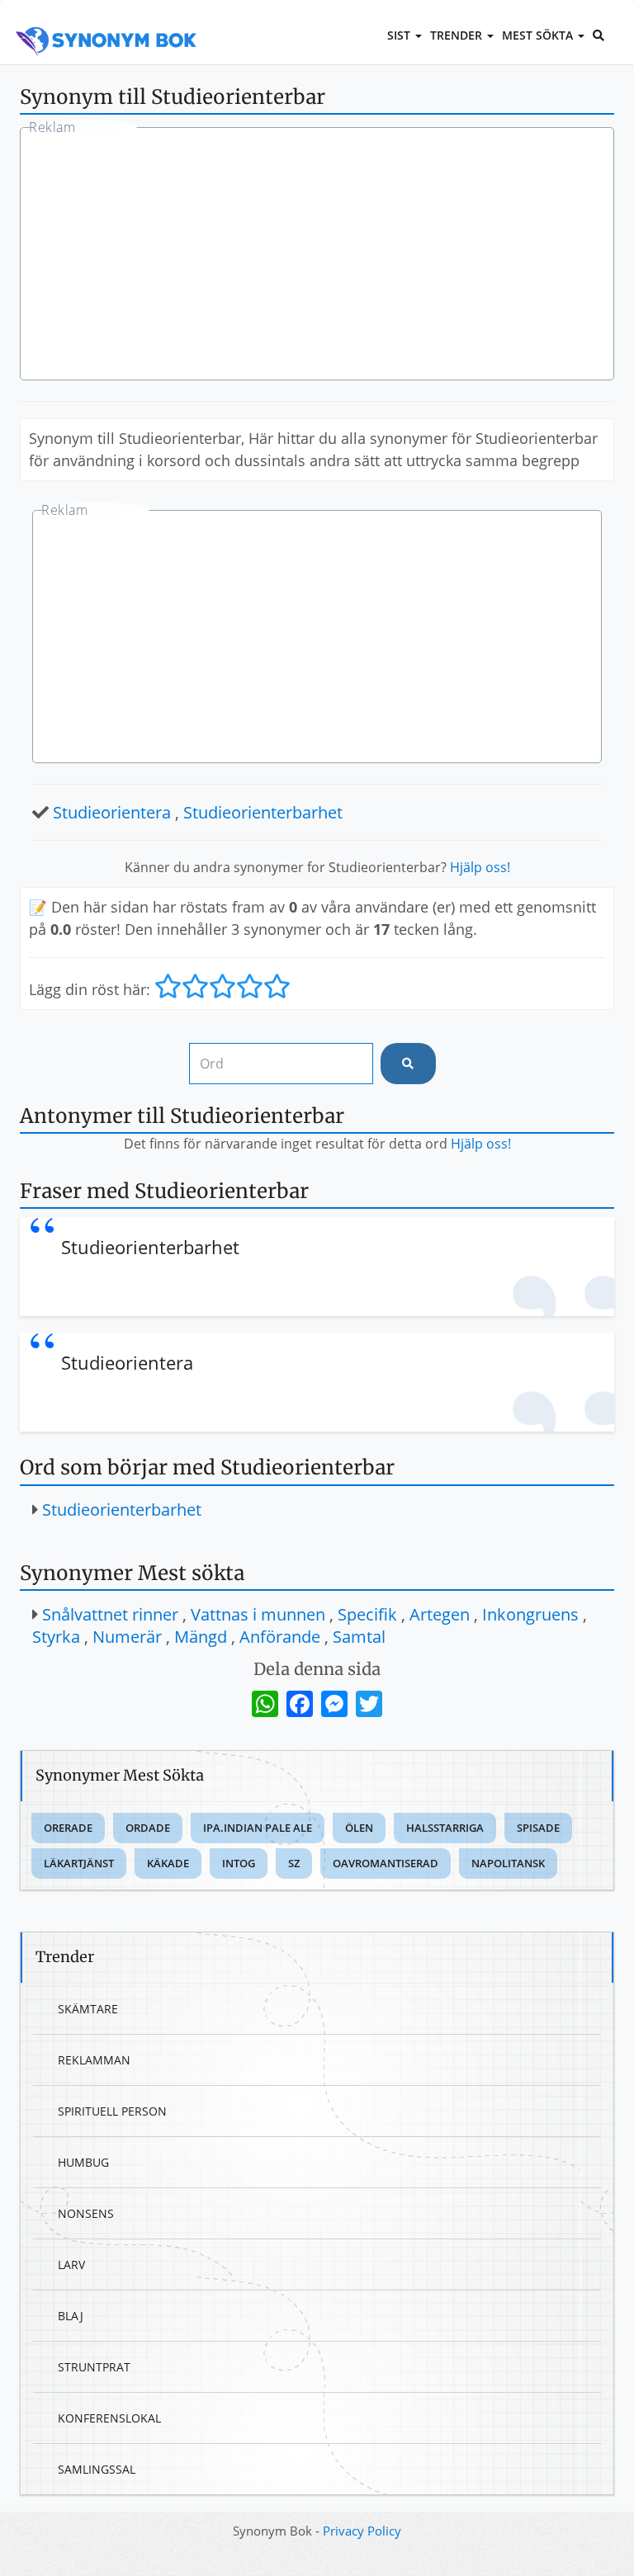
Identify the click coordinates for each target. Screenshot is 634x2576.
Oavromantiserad (386, 1863)
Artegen (440, 1614)
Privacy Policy (362, 2531)
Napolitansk (508, 1863)
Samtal (359, 1637)
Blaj (71, 2316)
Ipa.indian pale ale (258, 1828)
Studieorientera (112, 812)
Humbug (83, 2162)
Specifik (367, 1614)
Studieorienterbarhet (263, 812)
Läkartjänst (79, 1863)
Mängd (201, 1637)
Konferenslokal (109, 2418)
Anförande (280, 1637)
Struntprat (94, 2367)
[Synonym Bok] (106, 22)
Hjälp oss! (480, 867)
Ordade (148, 1828)
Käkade (168, 1863)
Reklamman (94, 2060)
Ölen (359, 1828)
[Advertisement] (317, 256)
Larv (71, 2265)
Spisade (538, 1828)
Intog (239, 1863)
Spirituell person (112, 2111)
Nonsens (86, 2213)
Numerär (127, 1637)
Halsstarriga (445, 1828)
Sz (294, 1863)
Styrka (56, 1637)
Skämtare (88, 2009)
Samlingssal (97, 2469)
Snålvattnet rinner (110, 1614)
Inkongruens (530, 1614)
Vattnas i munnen (258, 1614)
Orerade (68, 1828)
